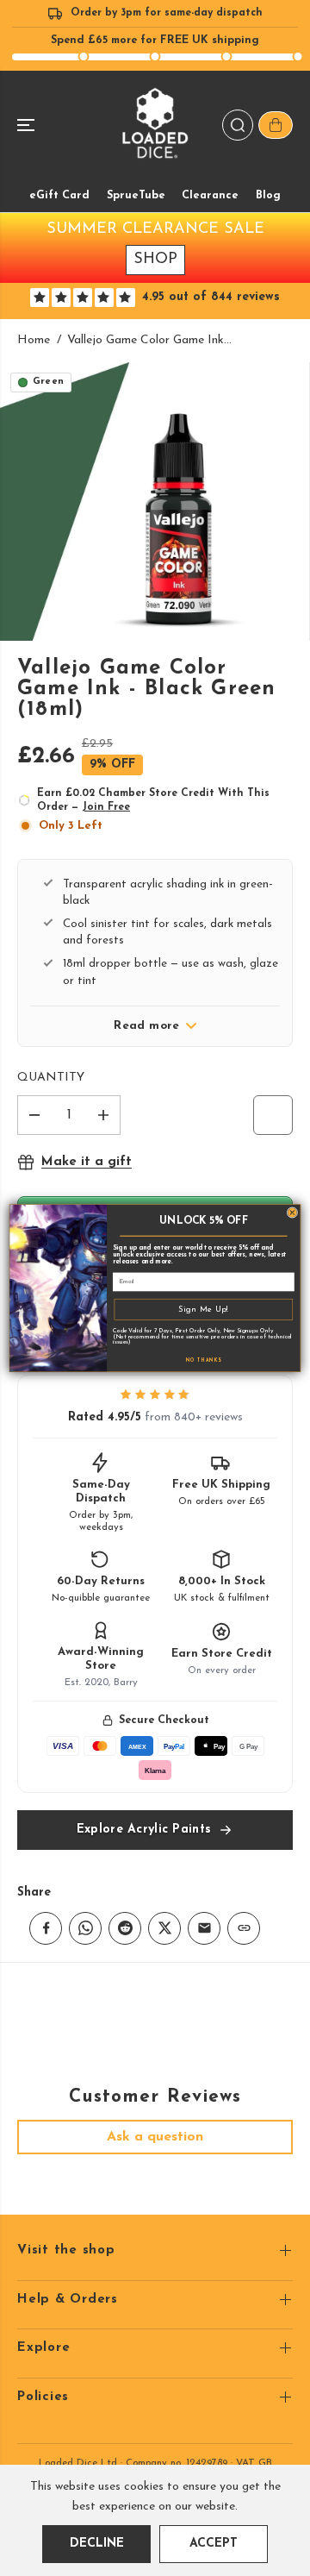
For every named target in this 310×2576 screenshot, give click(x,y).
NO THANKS (204, 1360)
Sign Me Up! (204, 1309)
